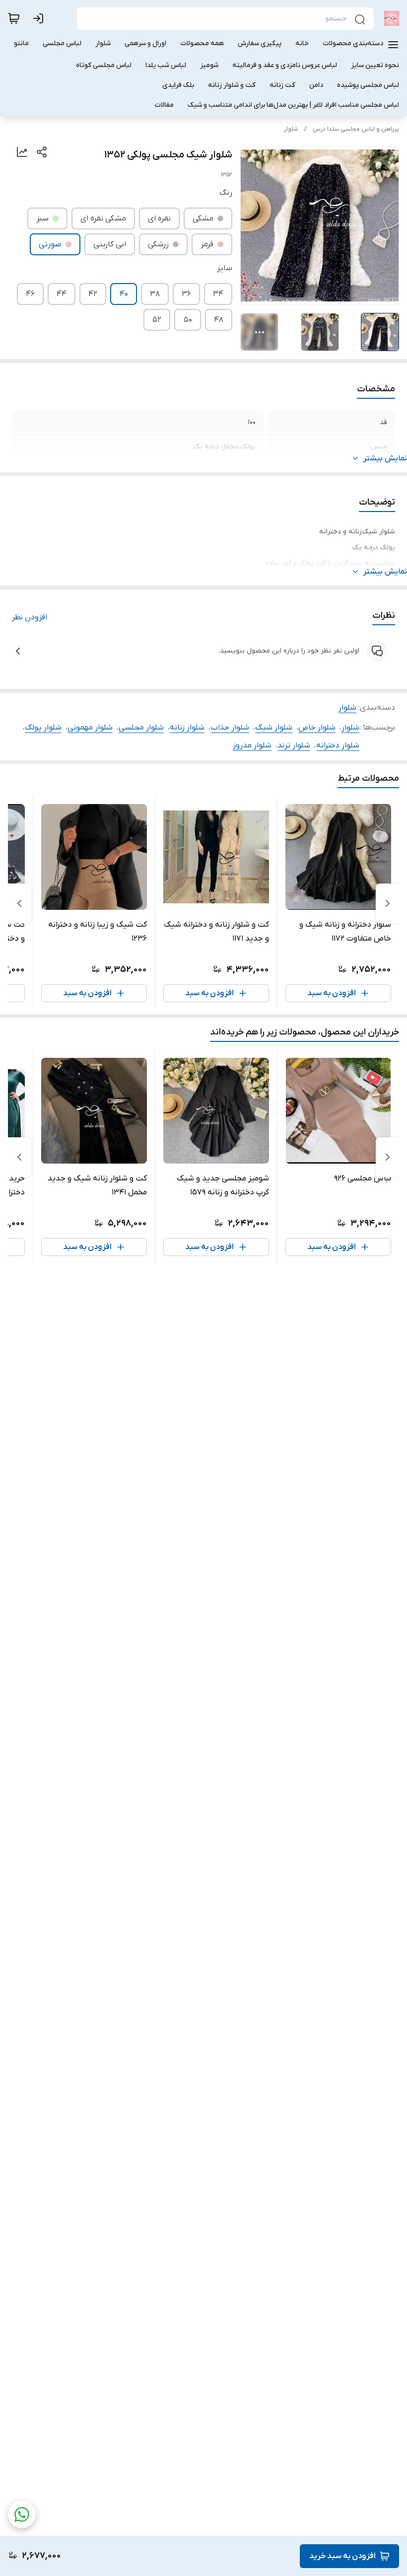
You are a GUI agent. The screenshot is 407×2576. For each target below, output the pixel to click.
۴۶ (30, 294)
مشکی (203, 219)
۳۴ (218, 294)
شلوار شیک (274, 728)
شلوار (291, 129)
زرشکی (158, 244)
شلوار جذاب (230, 728)
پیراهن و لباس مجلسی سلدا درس (356, 129)
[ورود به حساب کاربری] (40, 18)
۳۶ (186, 294)
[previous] (388, 903)
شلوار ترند (294, 745)
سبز (42, 219)
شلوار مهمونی (90, 728)
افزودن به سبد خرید (342, 2556)
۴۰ (124, 294)
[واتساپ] (22, 2514)
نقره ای (159, 219)
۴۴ (62, 294)
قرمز (207, 244)
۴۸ (219, 320)
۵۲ (157, 320)
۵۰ (188, 320)
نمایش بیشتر (385, 458)
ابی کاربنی (110, 244)
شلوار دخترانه (338, 745)
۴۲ (93, 294)
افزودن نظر (30, 617)
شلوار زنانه (187, 728)
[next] (19, 903)
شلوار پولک (43, 728)
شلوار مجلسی (141, 728)
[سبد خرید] (14, 18)
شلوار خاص (317, 728)
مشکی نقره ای (103, 219)
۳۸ (155, 294)
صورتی (50, 244)
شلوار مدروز (252, 745)
